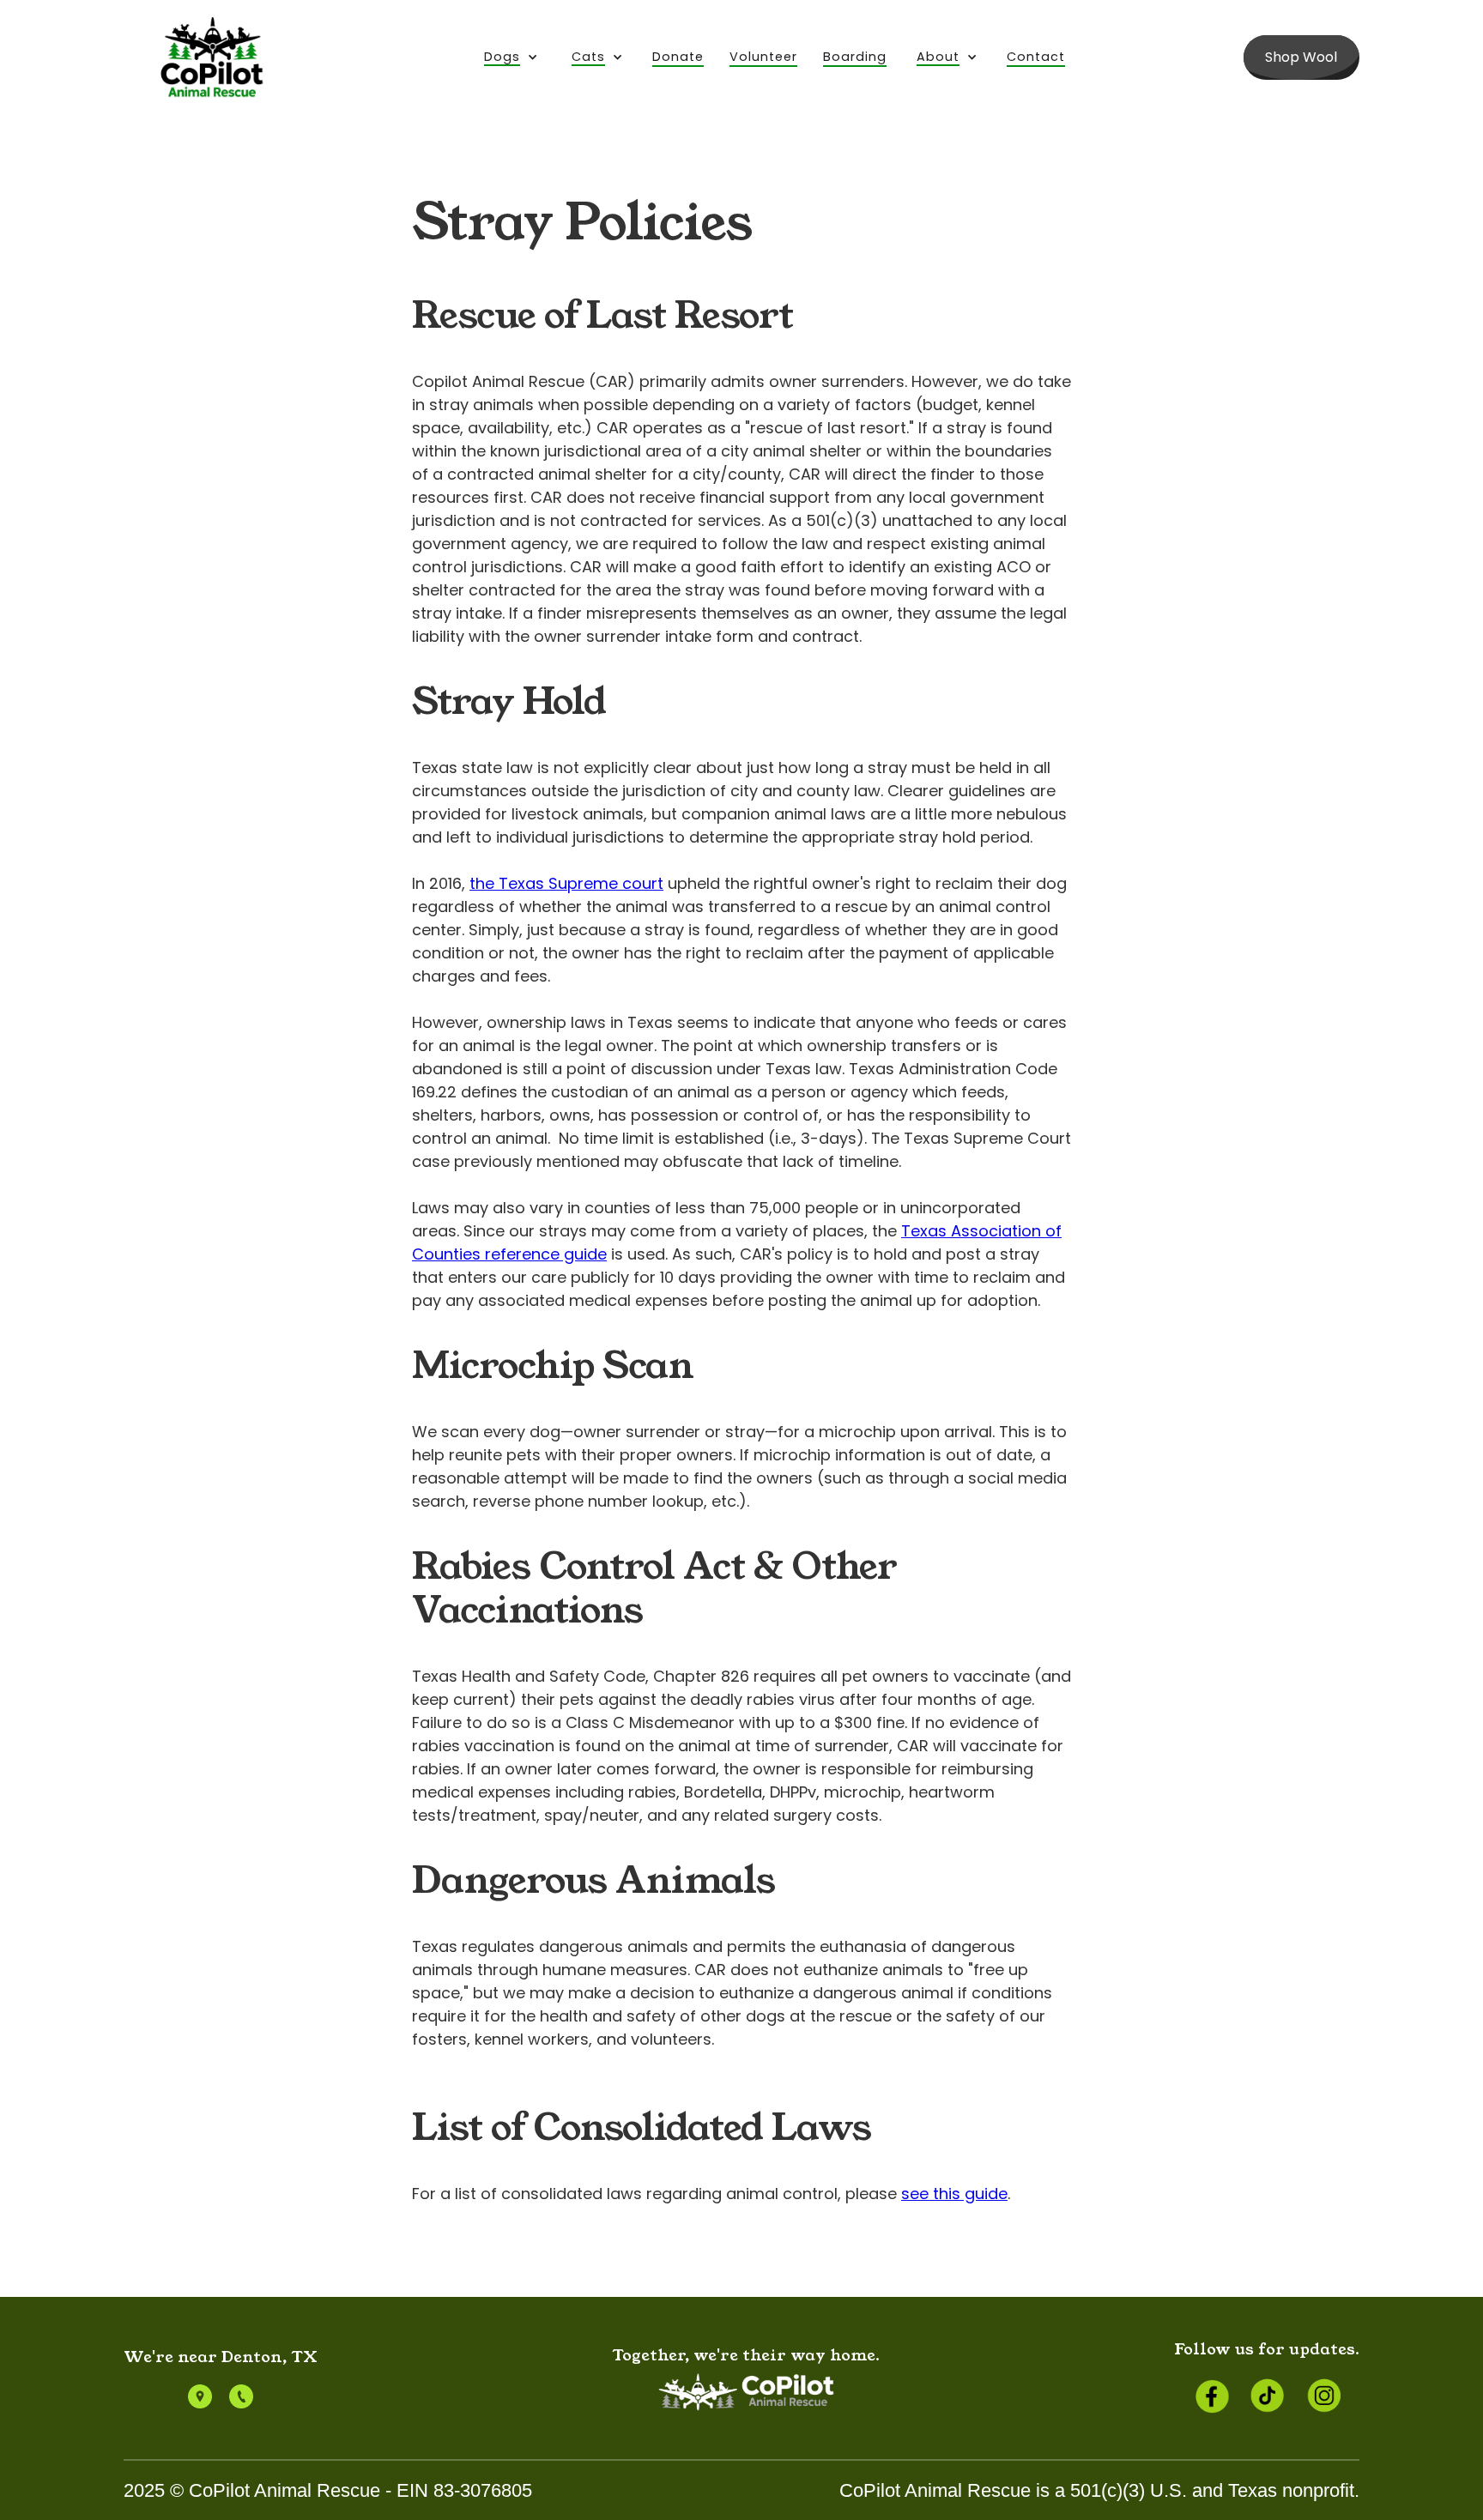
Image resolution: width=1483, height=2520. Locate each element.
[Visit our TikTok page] (1267, 2396)
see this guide (954, 2194)
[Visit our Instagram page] (1323, 2396)
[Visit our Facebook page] (1210, 2396)
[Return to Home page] (213, 57)
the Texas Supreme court (566, 883)
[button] (511, 58)
